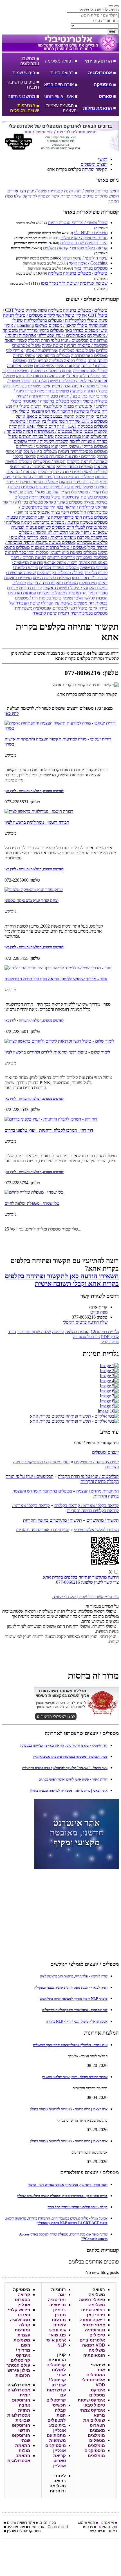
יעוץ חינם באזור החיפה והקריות (42, 1530)
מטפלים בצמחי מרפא (74, 467)
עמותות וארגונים (22, 593)
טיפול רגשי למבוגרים (70, 608)
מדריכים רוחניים (61, 557)
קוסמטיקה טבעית (22, 517)
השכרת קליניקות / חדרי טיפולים (41, 441)
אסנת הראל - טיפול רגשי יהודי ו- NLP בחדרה (77, 2021)
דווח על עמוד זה (86, 1337)
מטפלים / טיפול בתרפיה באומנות (59, 547)
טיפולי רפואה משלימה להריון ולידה (57, 361)
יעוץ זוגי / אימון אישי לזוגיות (57, 366)
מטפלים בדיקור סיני (53, 356)
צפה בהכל (110, 1342)
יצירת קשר (61, 196)
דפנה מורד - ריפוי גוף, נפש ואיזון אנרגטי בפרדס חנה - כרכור (68, 2185)
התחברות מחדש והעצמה (52, 411)
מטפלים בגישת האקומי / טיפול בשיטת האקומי (60, 585)
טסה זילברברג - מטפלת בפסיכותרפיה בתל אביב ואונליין (70, 1757)
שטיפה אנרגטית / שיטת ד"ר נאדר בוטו (74, 283)
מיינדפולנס (88, 583)
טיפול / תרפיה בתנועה (89, 391)
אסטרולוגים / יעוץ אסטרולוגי (62, 335)
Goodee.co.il (58, 2527)
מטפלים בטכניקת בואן (22, 386)
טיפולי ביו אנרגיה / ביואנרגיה (34, 421)
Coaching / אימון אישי (88, 263)
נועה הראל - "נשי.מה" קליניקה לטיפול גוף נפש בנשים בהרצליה (65, 1768)
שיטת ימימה (52, 345)
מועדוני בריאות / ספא (58, 537)
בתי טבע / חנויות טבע (69, 396)
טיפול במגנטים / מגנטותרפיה (58, 431)
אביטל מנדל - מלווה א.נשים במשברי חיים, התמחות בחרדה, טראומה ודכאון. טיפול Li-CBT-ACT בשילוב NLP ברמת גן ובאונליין (56, 2220)
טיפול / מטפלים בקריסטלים (60, 573)
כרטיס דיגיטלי (75, 1322)
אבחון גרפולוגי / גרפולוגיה (51, 371)
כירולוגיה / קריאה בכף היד (72, 507)
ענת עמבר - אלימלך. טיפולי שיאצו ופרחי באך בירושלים (70, 2045)
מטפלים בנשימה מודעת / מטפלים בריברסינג (70, 522)
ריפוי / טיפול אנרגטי (61, 563)
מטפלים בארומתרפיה (89, 356)
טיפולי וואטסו (82, 401)
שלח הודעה (98, 1322)
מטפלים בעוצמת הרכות (74, 477)
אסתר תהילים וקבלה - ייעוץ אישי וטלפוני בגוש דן (75, 2077)
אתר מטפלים (16, 2527)
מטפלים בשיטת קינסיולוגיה (85, 497)
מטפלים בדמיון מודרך (45, 330)
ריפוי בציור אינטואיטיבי (49, 512)
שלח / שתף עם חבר (34, 1332)
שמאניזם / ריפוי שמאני (88, 532)
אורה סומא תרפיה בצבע (74, 416)
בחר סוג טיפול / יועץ (91, 191)
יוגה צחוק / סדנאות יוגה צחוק (41, 376)
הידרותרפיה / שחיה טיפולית (84, 243)
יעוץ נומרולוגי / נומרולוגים (37, 446)
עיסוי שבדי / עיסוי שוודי (33, 477)
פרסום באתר (82, 196)
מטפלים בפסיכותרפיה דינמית (83, 451)
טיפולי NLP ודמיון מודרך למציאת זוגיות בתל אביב (74, 1999)
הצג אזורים (17, 191)
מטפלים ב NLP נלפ (91, 233)
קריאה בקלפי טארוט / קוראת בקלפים (75, 248)
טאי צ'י (72, 376)
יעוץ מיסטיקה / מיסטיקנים (96, 1462)
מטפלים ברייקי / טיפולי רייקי (83, 446)
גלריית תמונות (105, 1332)
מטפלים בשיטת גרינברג (55, 542)
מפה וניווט (99, 1312)
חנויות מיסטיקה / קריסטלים (84, 238)
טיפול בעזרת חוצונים (36, 436)
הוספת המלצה (77, 1332)
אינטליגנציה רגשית (47, 406)
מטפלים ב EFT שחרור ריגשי (83, 421)
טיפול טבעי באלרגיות (77, 350)
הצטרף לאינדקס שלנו (32, 196)
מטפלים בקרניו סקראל (63, 502)
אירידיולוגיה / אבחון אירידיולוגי (32, 350)
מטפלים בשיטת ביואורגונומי (73, 552)
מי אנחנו (108, 2523)
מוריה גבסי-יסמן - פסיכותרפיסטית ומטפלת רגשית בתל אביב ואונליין (62, 2196)
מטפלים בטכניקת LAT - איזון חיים (78, 426)
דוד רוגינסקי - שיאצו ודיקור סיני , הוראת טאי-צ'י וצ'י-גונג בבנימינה (64, 1745)
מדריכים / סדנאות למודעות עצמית (66, 456)
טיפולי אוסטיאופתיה (90, 371)
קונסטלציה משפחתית (33, 608)
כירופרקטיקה (62, 517)
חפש (113, 32)
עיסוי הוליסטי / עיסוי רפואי (85, 258)
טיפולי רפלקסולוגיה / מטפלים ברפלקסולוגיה (61, 320)
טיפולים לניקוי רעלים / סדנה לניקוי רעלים (73, 472)
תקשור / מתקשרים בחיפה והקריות (52, 1520)
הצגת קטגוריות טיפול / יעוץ (50, 191)
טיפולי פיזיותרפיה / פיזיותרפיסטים (64, 487)
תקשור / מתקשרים (49, 462)
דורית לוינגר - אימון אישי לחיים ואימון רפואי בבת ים (73, 1779)
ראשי (114, 191)
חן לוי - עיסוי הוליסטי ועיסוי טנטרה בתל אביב (78, 2207)
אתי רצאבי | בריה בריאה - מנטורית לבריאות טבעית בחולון (69, 1790)
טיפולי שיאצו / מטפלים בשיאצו (61, 325)
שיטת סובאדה (45, 613)
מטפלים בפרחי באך (91, 268)
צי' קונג (44, 517)
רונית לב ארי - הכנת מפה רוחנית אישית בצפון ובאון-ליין (71, 1987)
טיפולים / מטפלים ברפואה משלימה (78, 273)
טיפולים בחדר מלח (53, 391)
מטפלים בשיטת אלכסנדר (53, 381)
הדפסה (58, 1332)
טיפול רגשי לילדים (59, 315)
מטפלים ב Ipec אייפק (34, 416)
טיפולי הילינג (90, 376)
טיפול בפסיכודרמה (45, 497)
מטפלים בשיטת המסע (52, 578)
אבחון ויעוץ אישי (57, 386)
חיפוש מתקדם (107, 196)
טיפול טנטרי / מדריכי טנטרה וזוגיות (78, 223)
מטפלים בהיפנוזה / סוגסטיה (46, 401)
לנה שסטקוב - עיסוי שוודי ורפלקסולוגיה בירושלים (75, 2010)
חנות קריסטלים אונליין (24, 2531)
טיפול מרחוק (36, 310)
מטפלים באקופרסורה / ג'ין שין (52, 583)
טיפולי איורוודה (20, 366)
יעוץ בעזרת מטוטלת (72, 436)
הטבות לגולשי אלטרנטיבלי (85, 598)
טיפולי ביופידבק (87, 411)
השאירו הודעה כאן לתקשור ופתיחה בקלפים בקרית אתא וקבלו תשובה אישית (62, 1280)
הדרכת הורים (31, 588)
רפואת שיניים (17, 2523)
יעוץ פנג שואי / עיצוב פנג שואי (34, 492)
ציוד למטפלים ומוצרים (56, 593)
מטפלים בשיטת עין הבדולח (64, 603)
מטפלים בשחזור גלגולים (59, 568)
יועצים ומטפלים (105, 1452)
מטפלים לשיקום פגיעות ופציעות (38, 527)
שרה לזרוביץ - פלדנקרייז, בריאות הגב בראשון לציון (74, 1976)
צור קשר (96, 2531)
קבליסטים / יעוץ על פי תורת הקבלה (58, 340)
